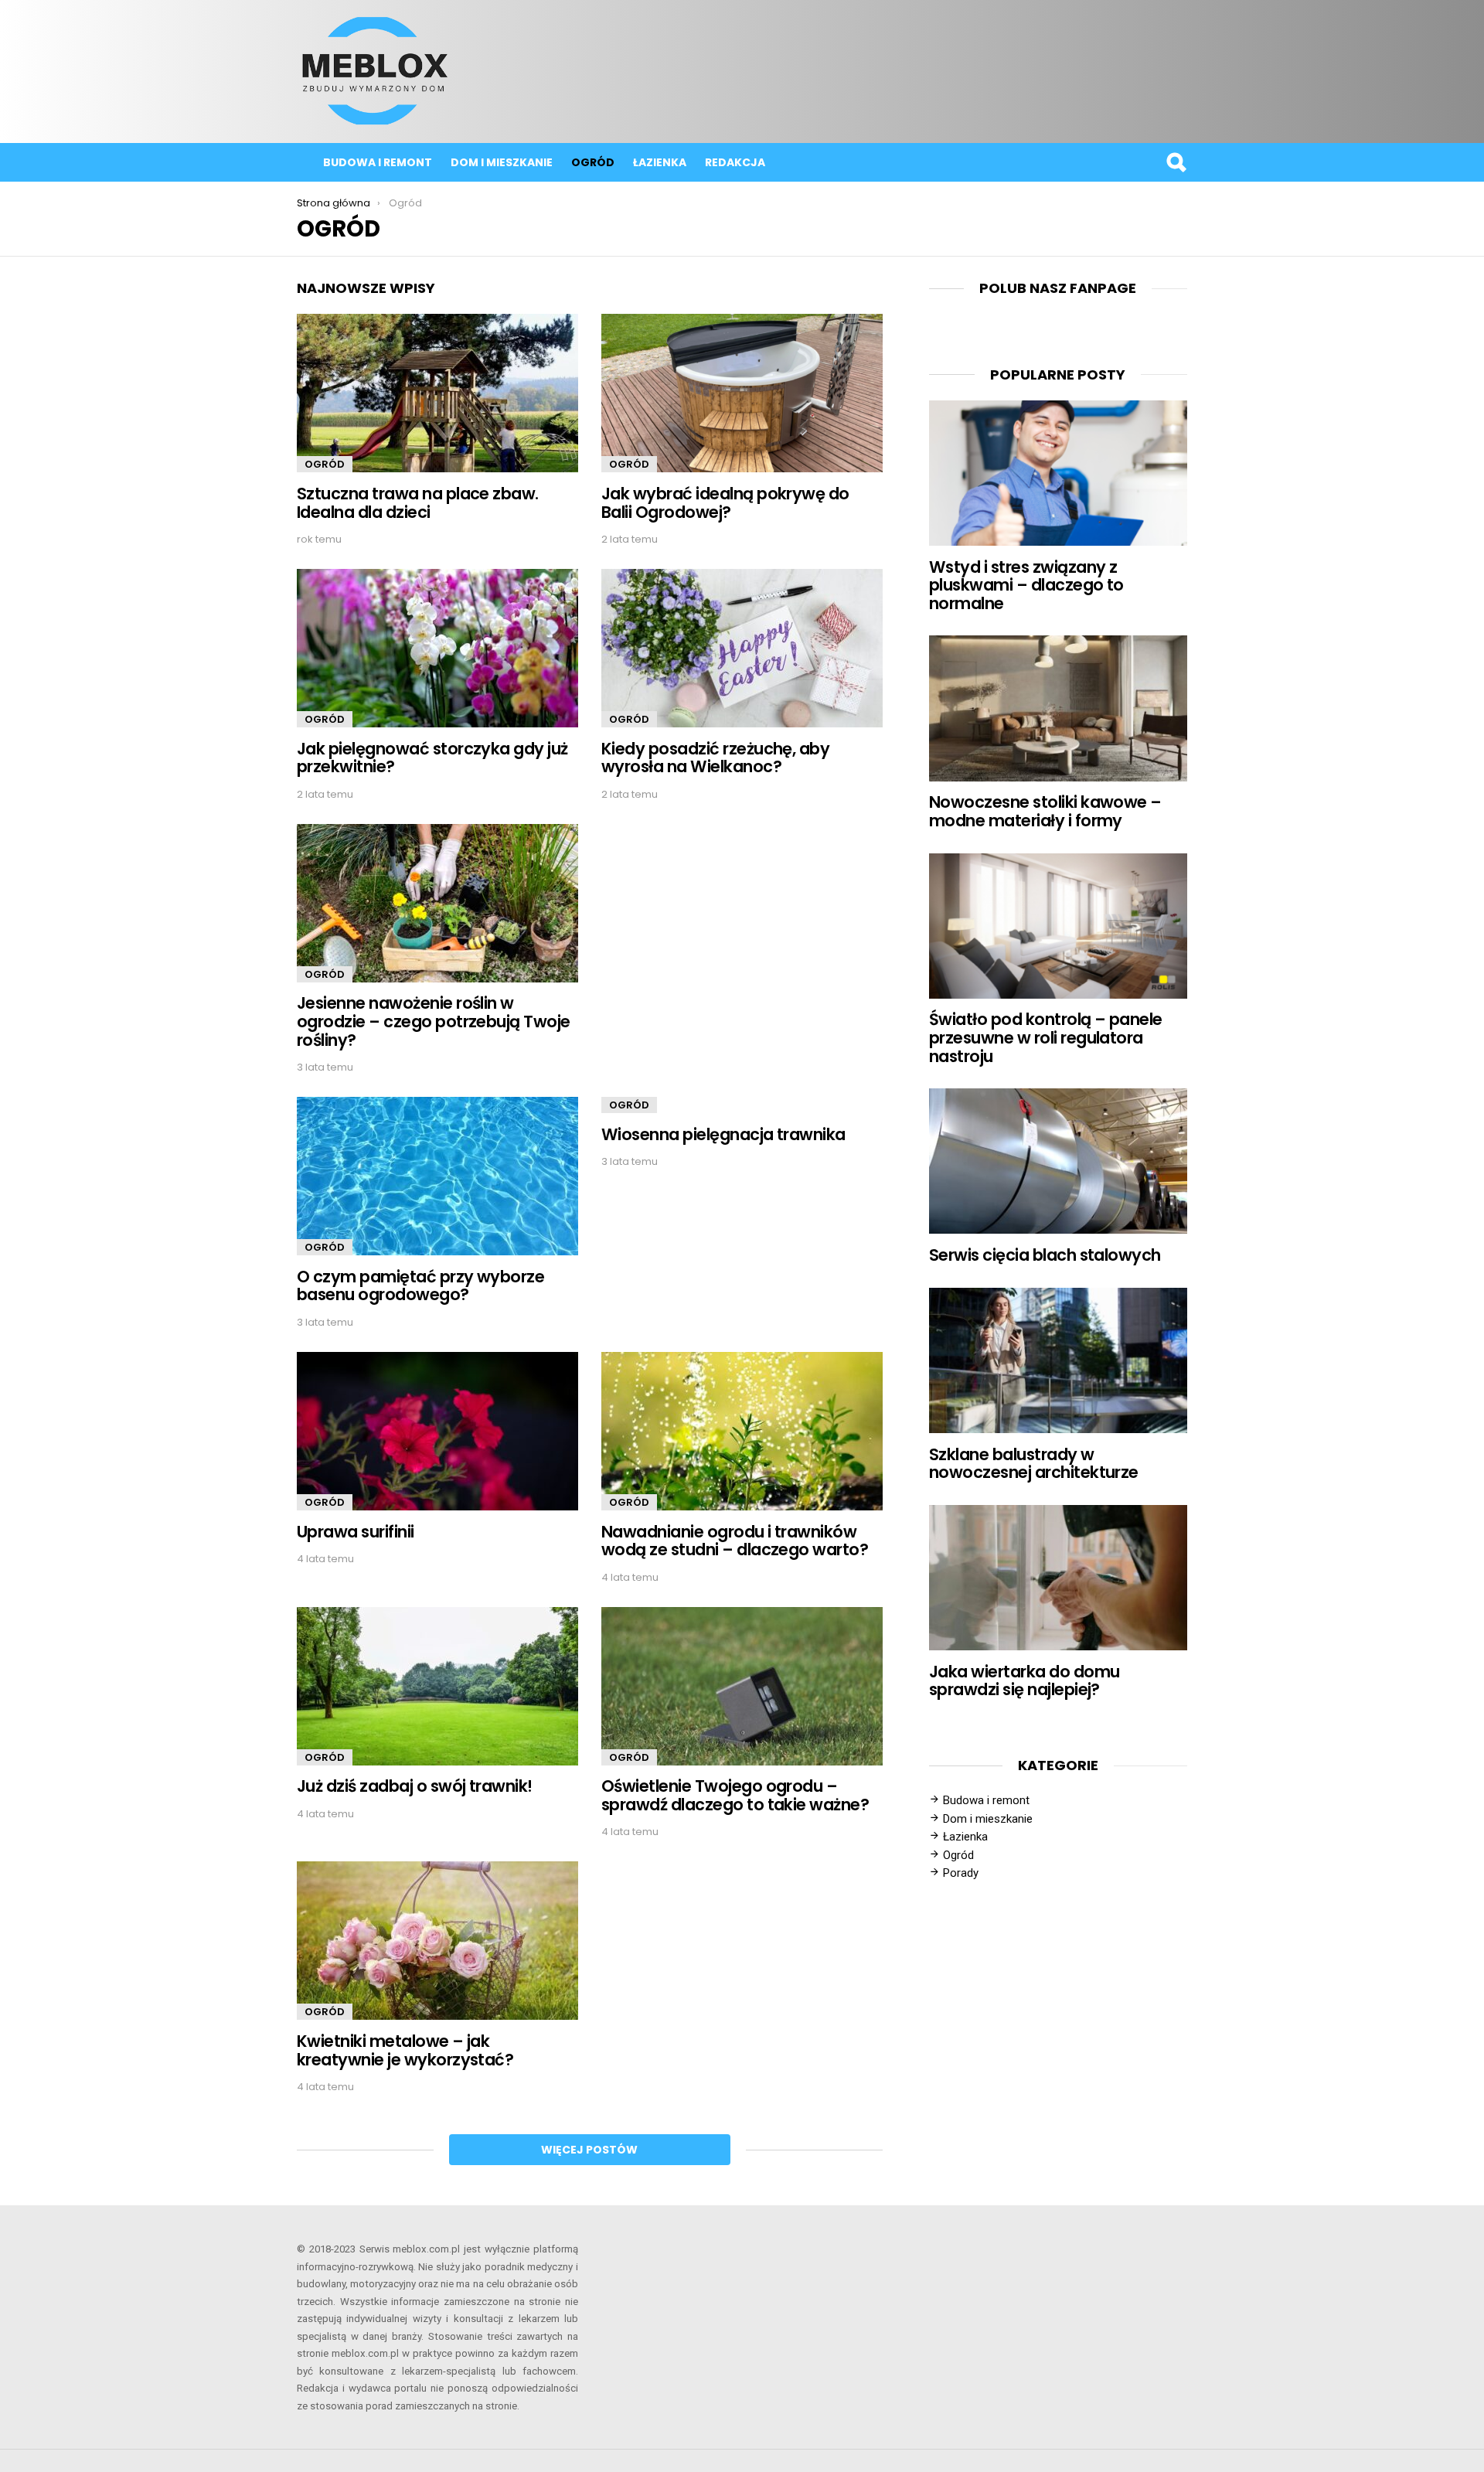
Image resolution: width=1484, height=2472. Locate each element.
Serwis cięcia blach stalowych (1045, 1255)
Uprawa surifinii (356, 1532)
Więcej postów (589, 2150)
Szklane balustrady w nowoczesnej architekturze (1034, 1464)
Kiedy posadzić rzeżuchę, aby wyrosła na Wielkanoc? (715, 758)
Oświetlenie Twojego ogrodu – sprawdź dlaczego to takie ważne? (735, 1795)
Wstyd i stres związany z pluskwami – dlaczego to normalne (1026, 585)
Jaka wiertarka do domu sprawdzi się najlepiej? (1024, 1681)
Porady (961, 1873)
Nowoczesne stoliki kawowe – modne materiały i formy (1045, 811)
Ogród (593, 162)
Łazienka (660, 162)
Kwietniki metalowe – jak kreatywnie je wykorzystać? (405, 2050)
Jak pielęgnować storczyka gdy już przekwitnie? (432, 758)
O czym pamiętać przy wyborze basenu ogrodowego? (420, 1286)
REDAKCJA (735, 162)
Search (1176, 162)
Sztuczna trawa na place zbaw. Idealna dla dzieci (418, 503)
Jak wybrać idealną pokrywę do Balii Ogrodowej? (725, 503)
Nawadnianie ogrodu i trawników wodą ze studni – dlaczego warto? (735, 1541)
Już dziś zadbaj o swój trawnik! (415, 1786)
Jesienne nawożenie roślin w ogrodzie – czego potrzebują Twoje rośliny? (434, 1021)
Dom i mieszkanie (502, 162)
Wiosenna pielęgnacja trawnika (723, 1134)
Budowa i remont (378, 162)
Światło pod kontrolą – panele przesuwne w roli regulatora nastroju (1046, 1037)
